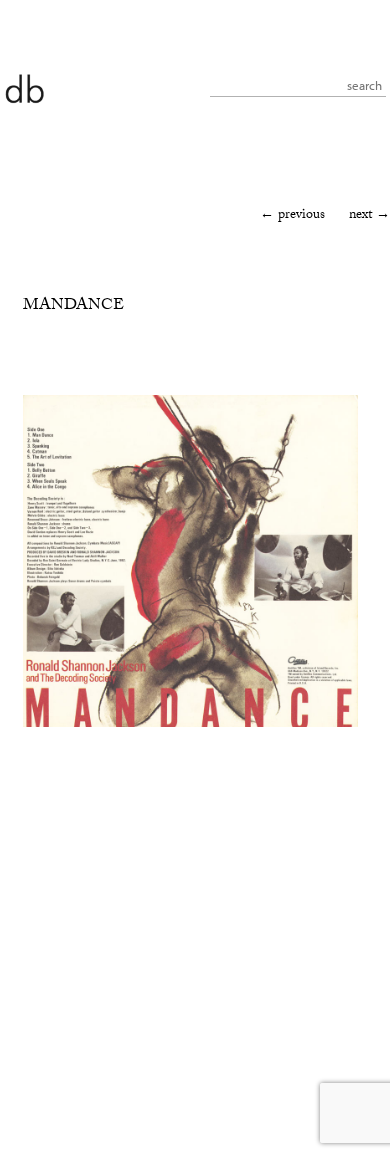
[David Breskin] (24, 87)
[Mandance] (190, 724)
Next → (369, 216)
